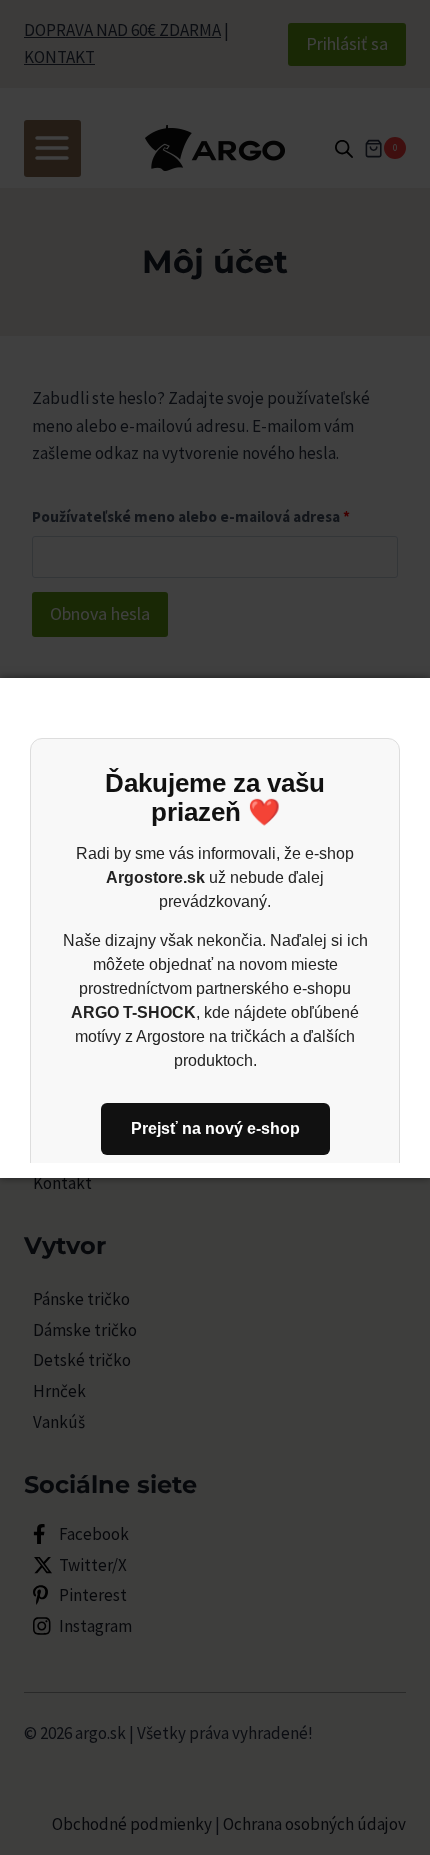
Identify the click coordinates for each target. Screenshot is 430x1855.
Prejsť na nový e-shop (215, 1128)
